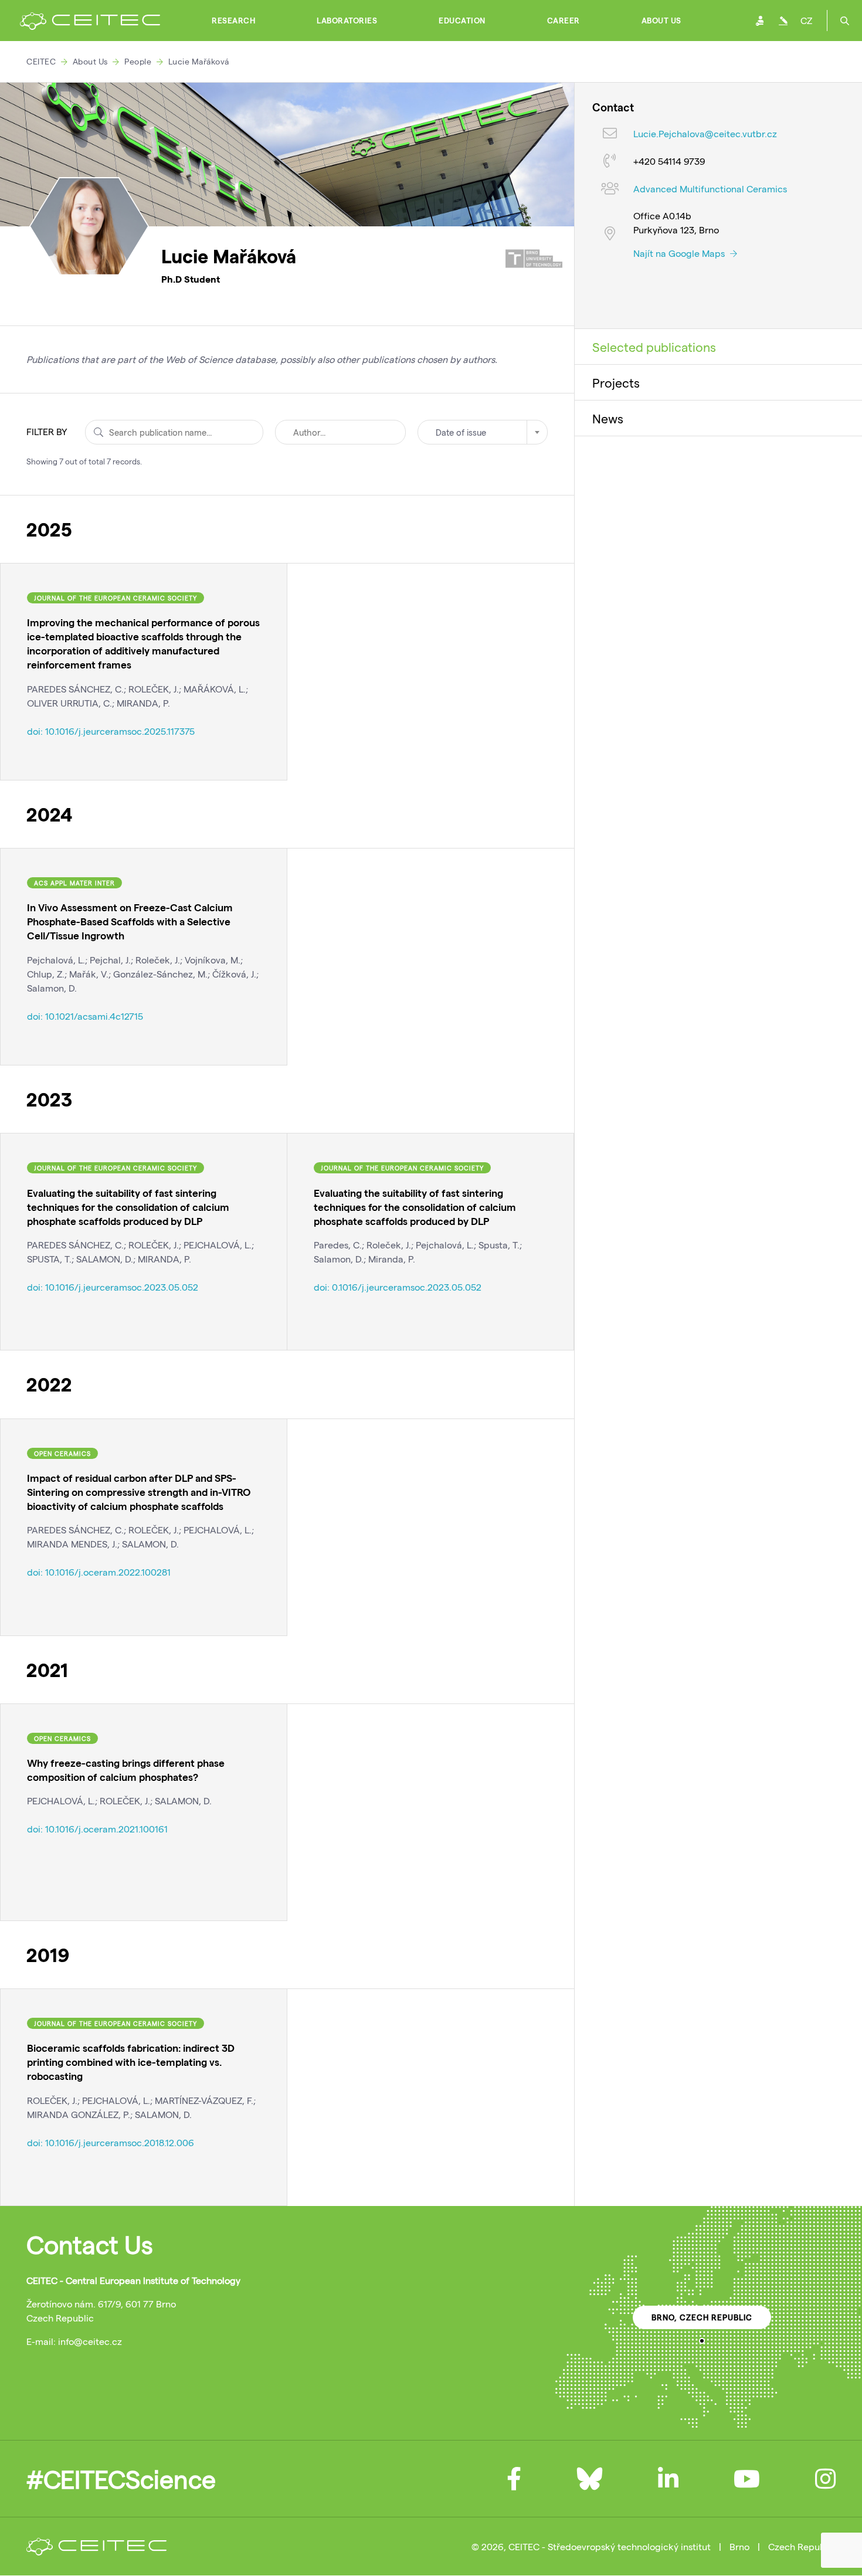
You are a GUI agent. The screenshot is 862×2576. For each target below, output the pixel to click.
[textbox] (483, 432)
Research (233, 21)
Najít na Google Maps (680, 253)
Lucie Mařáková (199, 61)
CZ (806, 20)
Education (462, 21)
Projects (616, 382)
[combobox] (483, 432)
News (608, 418)
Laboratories (347, 21)
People (138, 61)
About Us (661, 21)
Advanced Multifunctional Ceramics (710, 189)
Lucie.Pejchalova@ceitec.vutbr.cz (705, 134)
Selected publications (654, 347)
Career (564, 21)
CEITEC (41, 61)
